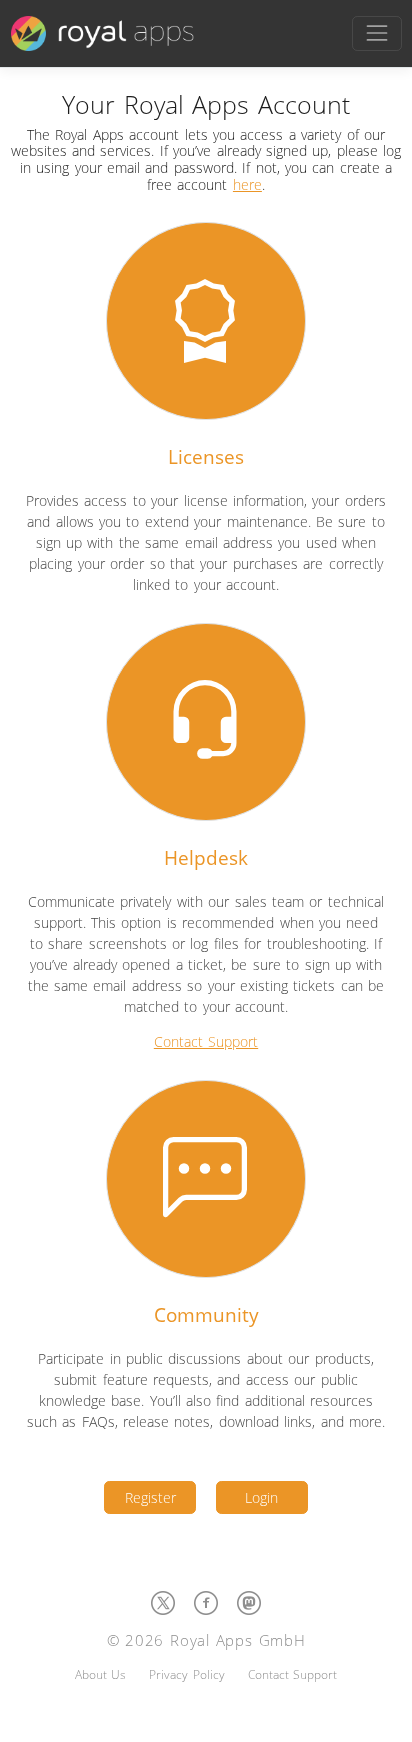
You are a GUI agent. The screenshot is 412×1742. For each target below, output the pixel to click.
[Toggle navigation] (376, 33)
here (247, 184)
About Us (100, 1674)
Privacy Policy (186, 1674)
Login (261, 1497)
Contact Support (206, 1041)
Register (150, 1497)
